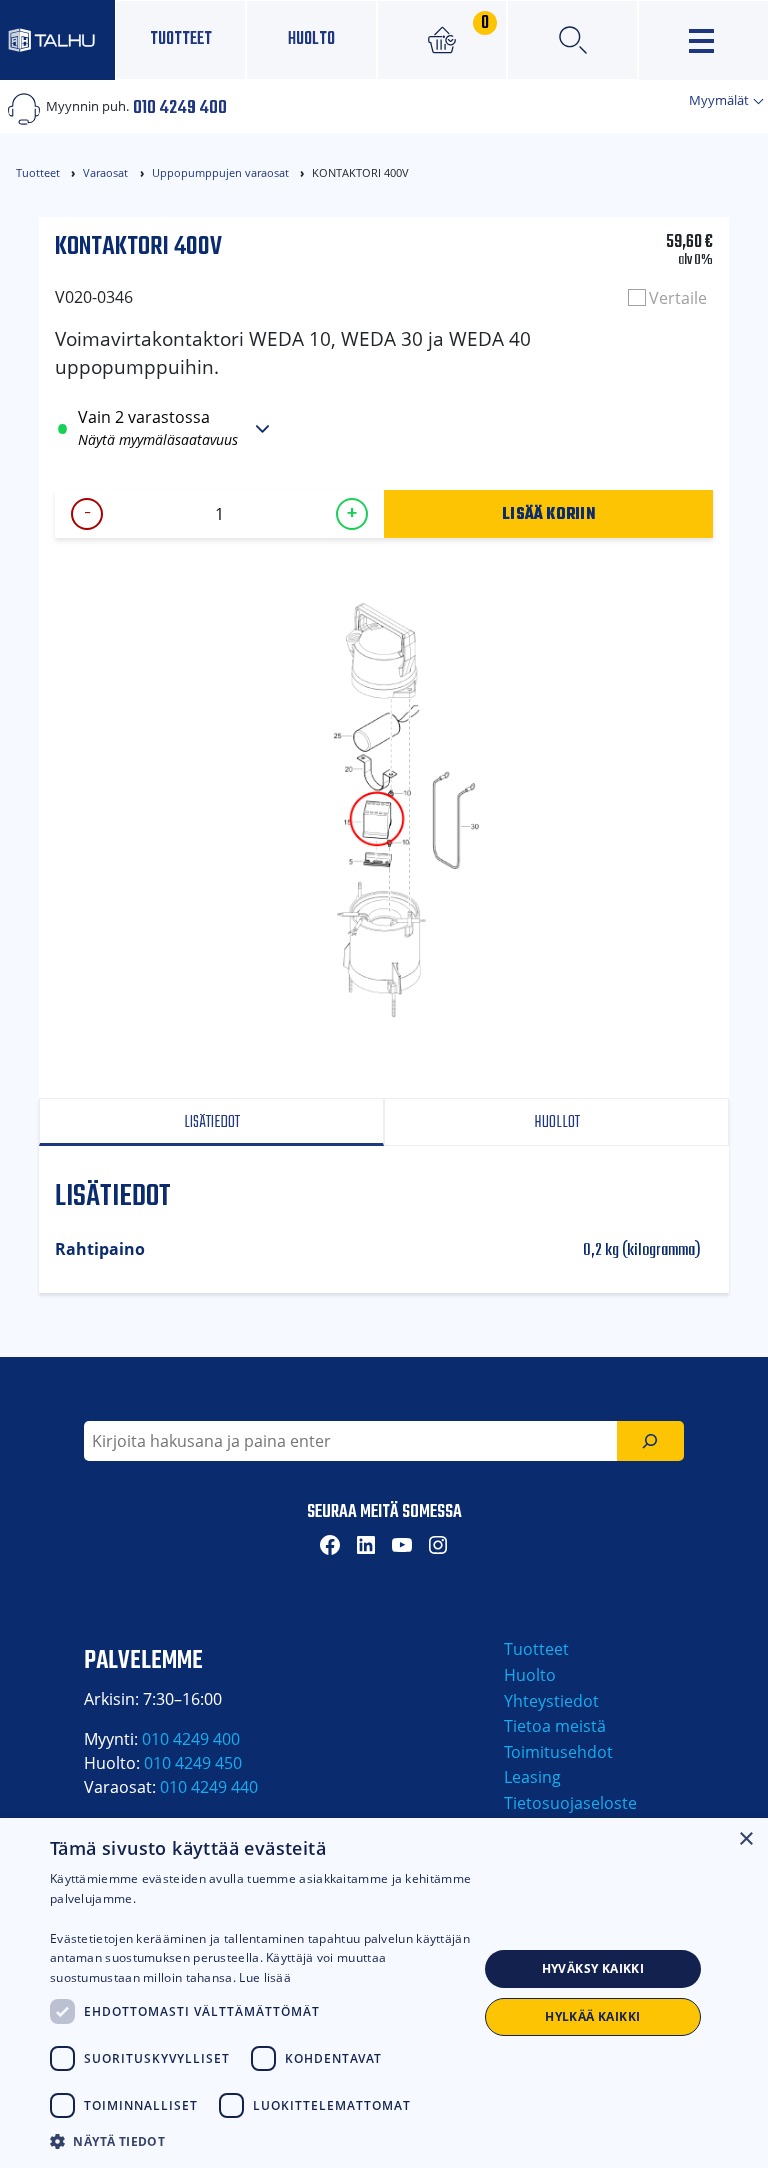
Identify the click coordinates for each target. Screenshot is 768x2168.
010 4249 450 (193, 1763)
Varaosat (105, 172)
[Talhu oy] (57, 39)
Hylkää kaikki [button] (592, 2016)
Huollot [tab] (557, 1122)
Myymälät (720, 100)
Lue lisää (265, 1977)
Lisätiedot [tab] (212, 1122)
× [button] (745, 1839)
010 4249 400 (180, 106)
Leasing (532, 1777)
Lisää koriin (548, 513)
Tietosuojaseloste (570, 1803)
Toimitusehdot (558, 1752)
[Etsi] (650, 1441)
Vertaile (678, 298)
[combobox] (350, 1441)
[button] (264, 2141)
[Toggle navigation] (703, 40)
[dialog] (384, 1993)
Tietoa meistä (555, 1726)
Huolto (311, 39)
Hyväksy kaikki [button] (593, 1968)
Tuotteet (181, 39)
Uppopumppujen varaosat (220, 172)
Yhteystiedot (551, 1701)
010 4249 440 (209, 1787)
